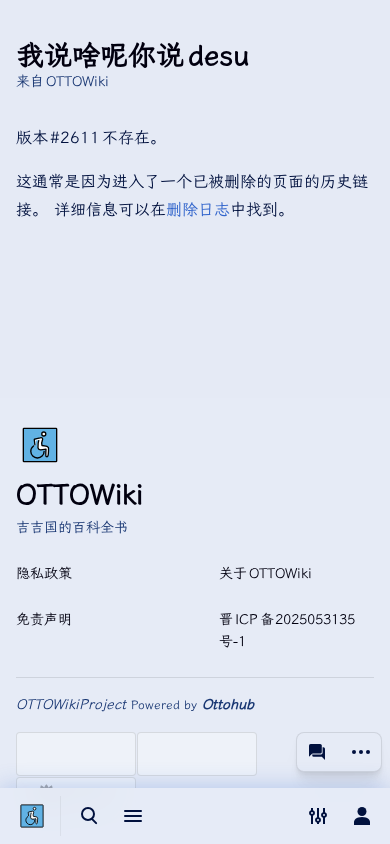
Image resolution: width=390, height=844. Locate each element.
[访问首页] (32, 816)
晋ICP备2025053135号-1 (287, 630)
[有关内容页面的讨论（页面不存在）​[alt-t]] (317, 752)
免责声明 (44, 619)
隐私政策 (44, 573)
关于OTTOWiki (265, 573)
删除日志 (198, 209)
